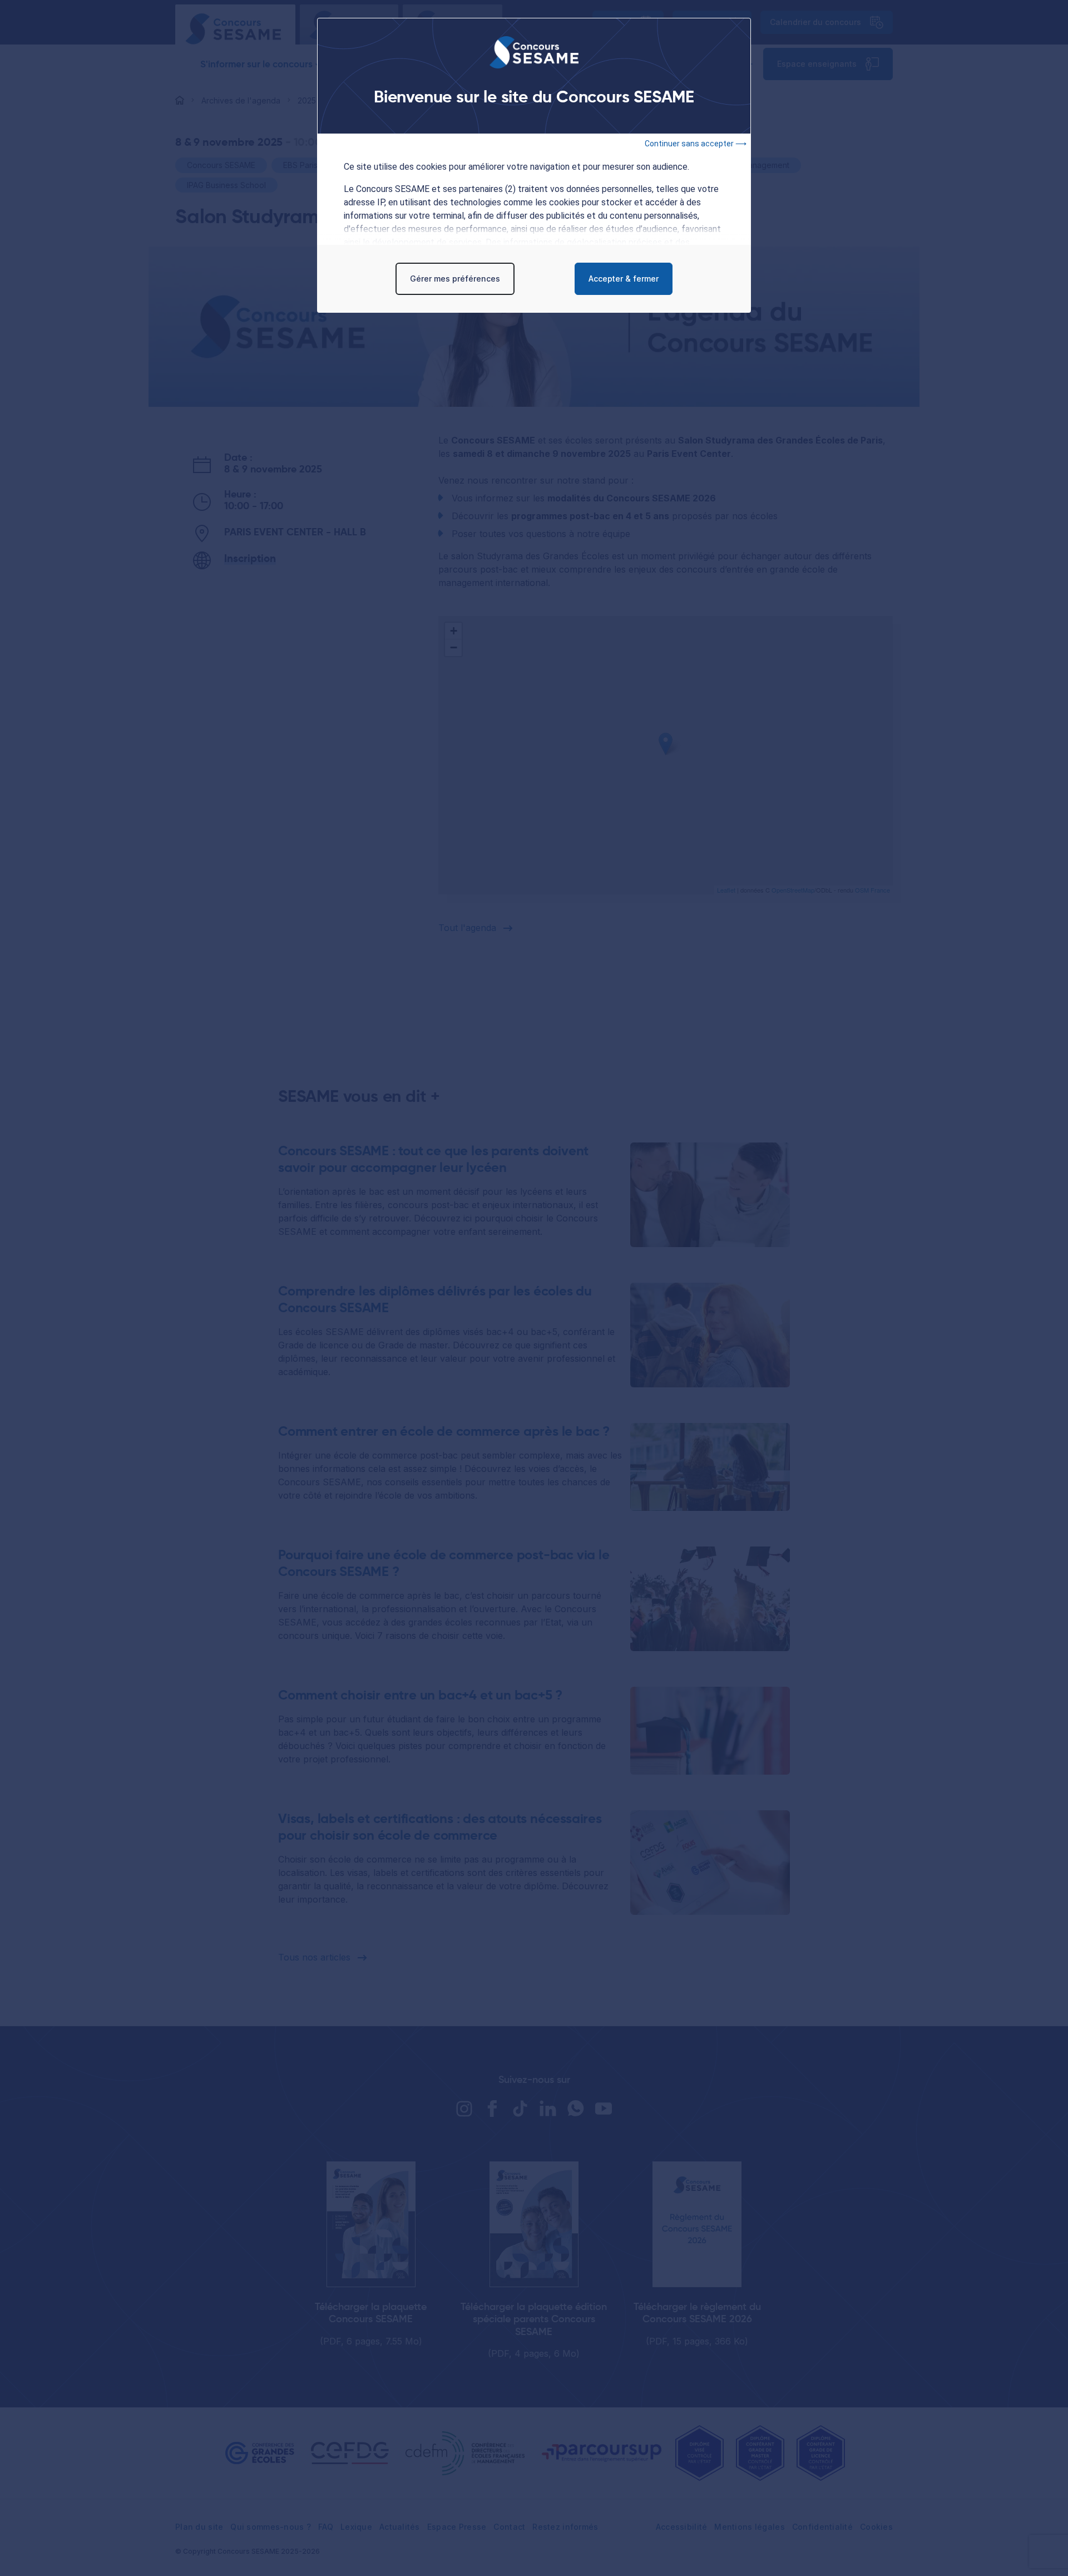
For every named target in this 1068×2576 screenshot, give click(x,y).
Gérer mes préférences (455, 279)
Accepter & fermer (624, 279)
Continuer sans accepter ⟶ (696, 144)
